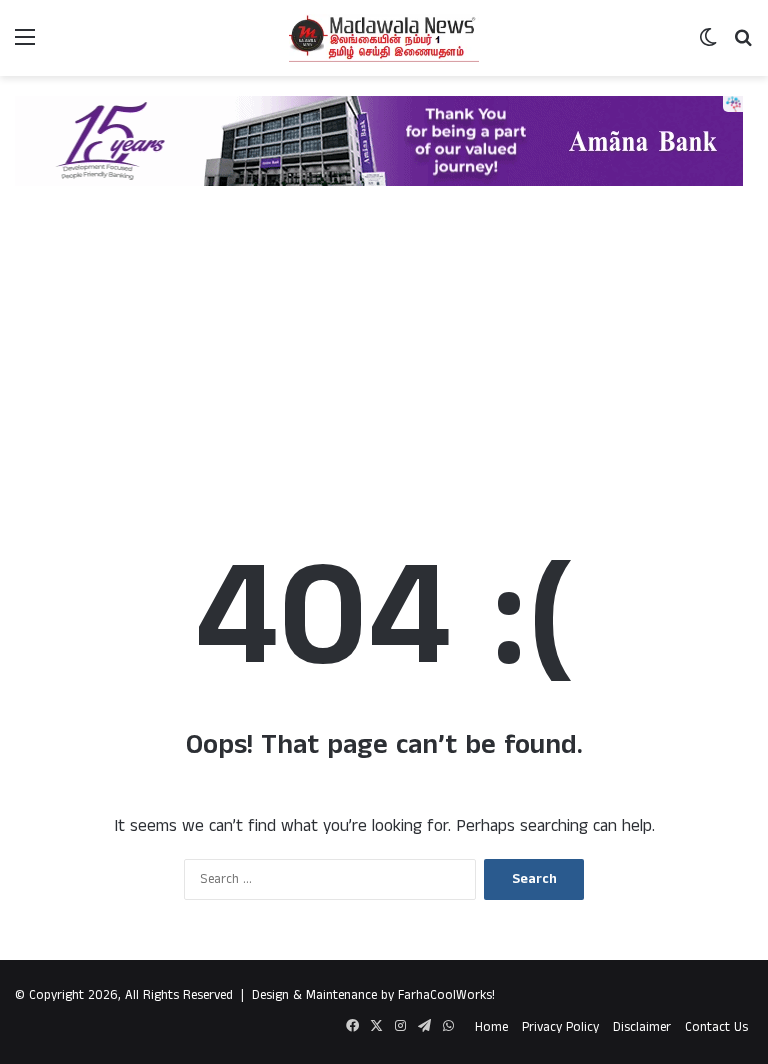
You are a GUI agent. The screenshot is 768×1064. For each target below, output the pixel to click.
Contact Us (716, 1027)
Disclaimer (642, 1027)
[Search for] (743, 45)
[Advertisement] (384, 346)
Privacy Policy (560, 1027)
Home (491, 1027)
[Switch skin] (708, 45)
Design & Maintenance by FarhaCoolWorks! (373, 995)
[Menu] (25, 45)
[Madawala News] (384, 38)
